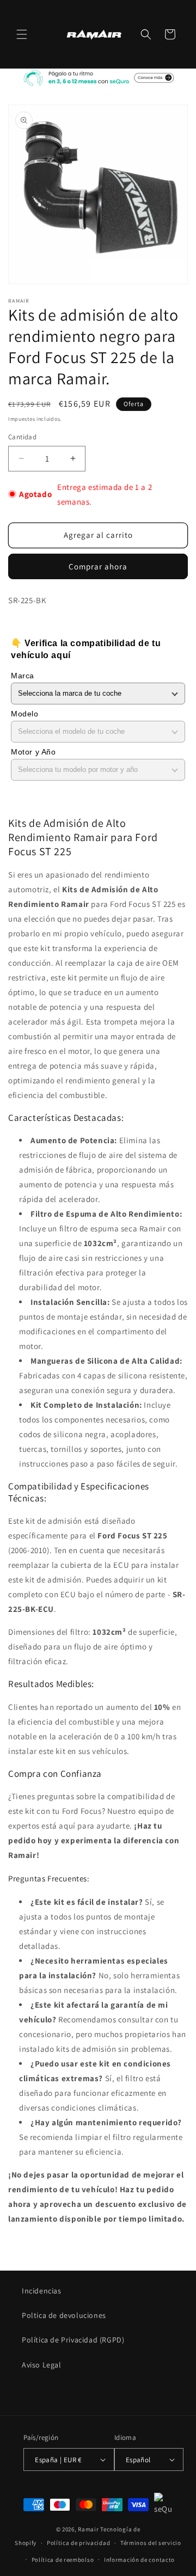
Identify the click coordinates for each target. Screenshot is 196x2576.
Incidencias (42, 2291)
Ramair (88, 2529)
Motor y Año (33, 752)
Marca (23, 676)
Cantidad (22, 437)
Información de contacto (139, 2560)
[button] (22, 34)
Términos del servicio (151, 2543)
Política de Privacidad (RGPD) (73, 2340)
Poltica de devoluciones (64, 2315)
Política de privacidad (78, 2543)
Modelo (25, 714)
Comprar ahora (98, 566)
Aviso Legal (42, 2365)
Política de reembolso (63, 2560)
